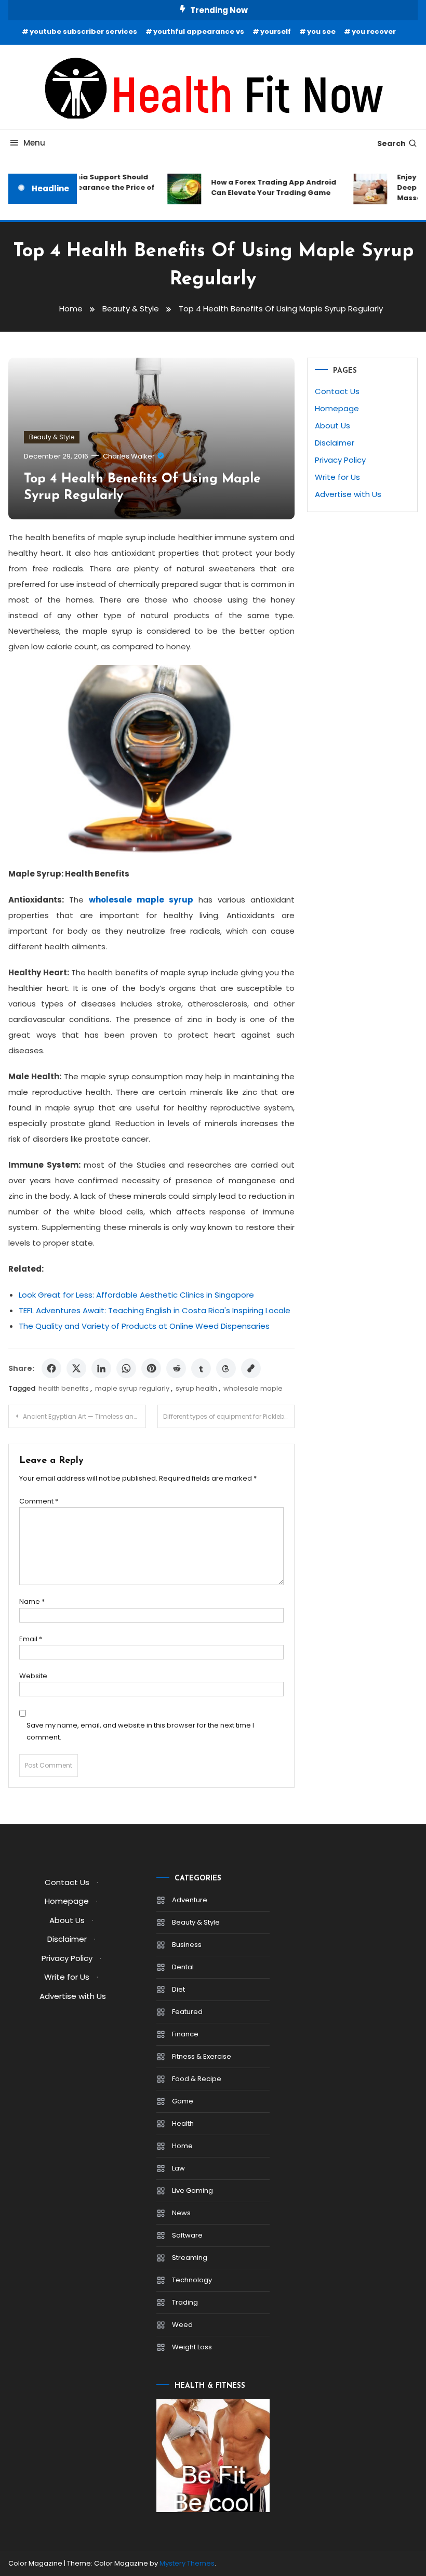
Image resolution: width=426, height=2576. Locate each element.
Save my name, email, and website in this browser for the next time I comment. (140, 1731)
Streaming (190, 2258)
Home (182, 2146)
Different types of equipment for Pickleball (228, 1416)
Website (33, 1676)
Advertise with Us (348, 494)
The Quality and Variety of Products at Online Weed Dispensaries (144, 1326)
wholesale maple (253, 1388)
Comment (39, 1501)
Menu (34, 143)
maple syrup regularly (132, 1388)
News (181, 2213)
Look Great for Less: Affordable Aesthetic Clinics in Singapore (136, 1295)
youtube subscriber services (83, 31)
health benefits (64, 1388)
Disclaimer (335, 443)
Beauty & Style (52, 437)
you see (321, 31)
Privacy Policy (340, 460)
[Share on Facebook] (51, 1368)
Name (32, 1601)
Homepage (337, 408)
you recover (374, 31)
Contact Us (337, 391)
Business (187, 1945)
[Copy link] (251, 1368)
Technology (192, 2280)
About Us (332, 426)
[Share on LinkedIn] (101, 1368)
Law (178, 2168)
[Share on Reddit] (176, 1368)
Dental (183, 1967)
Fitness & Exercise (202, 2056)
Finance (185, 2034)
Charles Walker (129, 456)
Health (183, 2123)
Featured (187, 2012)
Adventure (190, 1900)
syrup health (196, 1388)
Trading (185, 2302)
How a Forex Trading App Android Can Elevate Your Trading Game (266, 187)
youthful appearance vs (199, 31)
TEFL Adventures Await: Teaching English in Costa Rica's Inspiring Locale (155, 1310)
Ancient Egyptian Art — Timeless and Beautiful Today (84, 1416)
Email (31, 1639)
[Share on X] (76, 1368)
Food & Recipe (197, 2079)
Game (183, 2101)
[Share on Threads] (226, 1368)
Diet (178, 1989)
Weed (182, 2325)
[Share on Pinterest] (151, 1368)
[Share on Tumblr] (201, 1368)
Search (391, 143)
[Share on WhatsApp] (126, 1368)
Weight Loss (192, 2347)
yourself (276, 31)
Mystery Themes (187, 2563)
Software (187, 2235)
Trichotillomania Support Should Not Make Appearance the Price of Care (82, 187)
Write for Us (337, 477)
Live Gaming (192, 2191)
